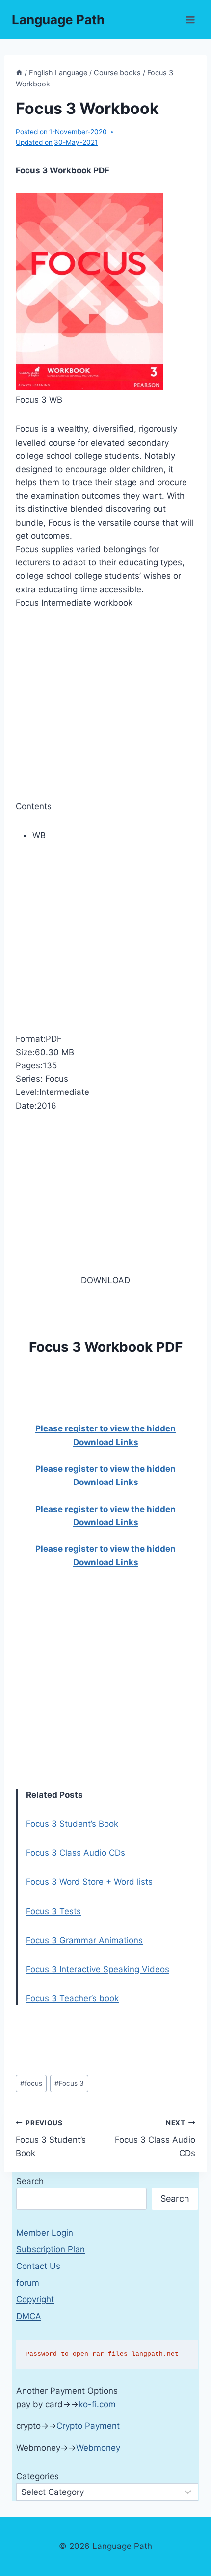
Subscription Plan (51, 2249)
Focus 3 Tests (53, 1911)
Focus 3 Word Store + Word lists (89, 1882)
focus (31, 2083)
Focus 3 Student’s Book (72, 1824)
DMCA (29, 2316)
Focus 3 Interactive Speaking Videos (98, 1969)
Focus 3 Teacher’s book (72, 1998)
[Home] (19, 72)
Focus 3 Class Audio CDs (76, 1853)
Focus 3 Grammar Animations (84, 1940)
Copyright (35, 2299)
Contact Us (38, 2266)
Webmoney (98, 2448)
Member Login (45, 2233)
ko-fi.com (97, 2404)
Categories (38, 2476)
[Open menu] (190, 19)
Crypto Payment (88, 2426)
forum (28, 2283)
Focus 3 (69, 2083)
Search (30, 2181)
